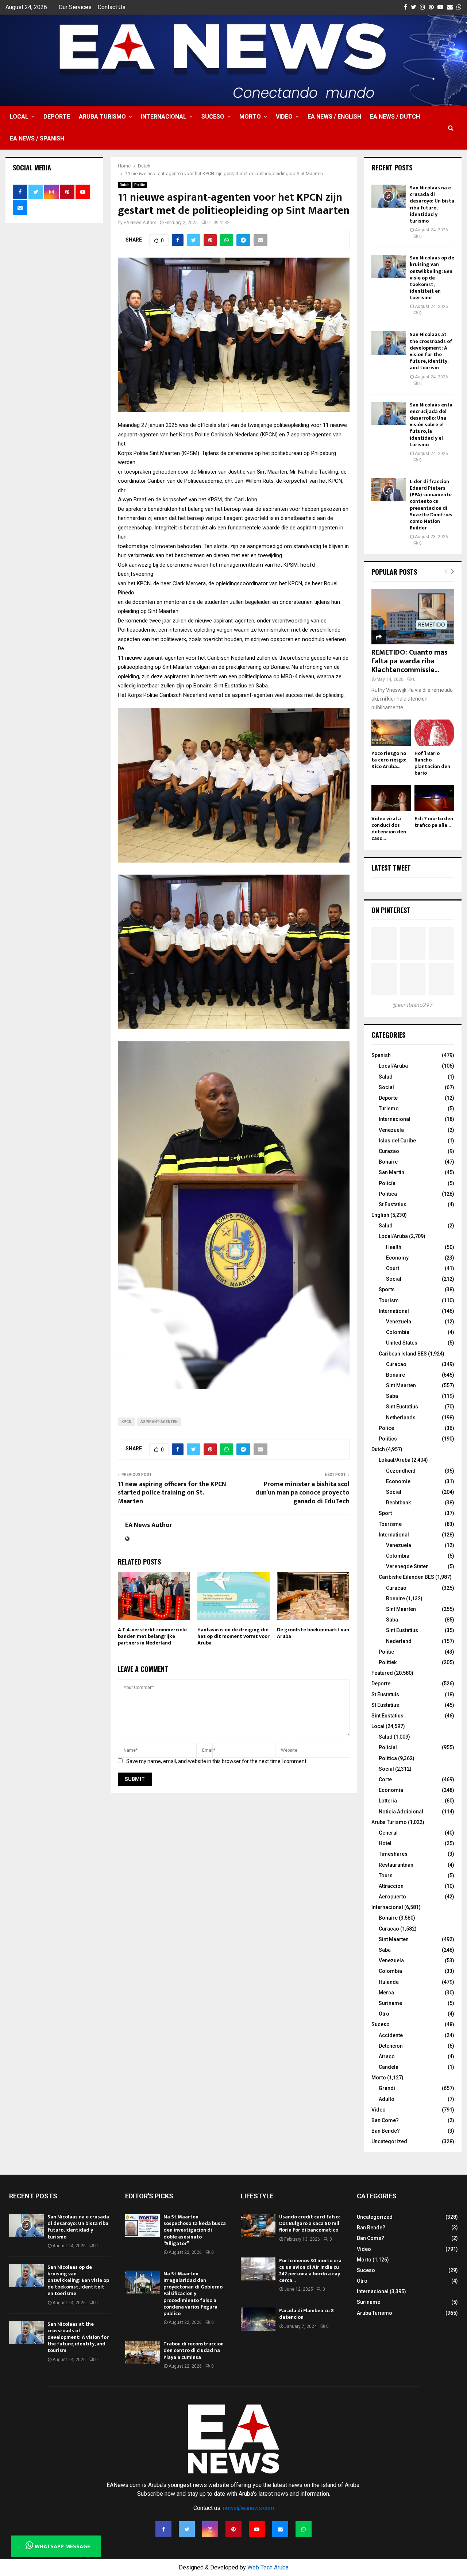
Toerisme (390, 1524)
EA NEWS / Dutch (395, 117)
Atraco (387, 2056)
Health (394, 1247)
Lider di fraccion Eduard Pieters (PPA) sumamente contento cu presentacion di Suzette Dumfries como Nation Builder (431, 505)
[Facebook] (163, 2529)
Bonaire (388, 1162)
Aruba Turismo (102, 117)
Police (386, 1428)
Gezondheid (401, 1471)
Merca (386, 1993)
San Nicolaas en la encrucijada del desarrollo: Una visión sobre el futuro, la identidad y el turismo (431, 425)
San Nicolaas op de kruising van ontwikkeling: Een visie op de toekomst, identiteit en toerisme (432, 278)
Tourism (389, 1300)
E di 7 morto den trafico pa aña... (434, 822)
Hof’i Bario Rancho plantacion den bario (432, 763)
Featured (382, 1673)
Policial (388, 1747)
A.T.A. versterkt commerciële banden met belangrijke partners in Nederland (152, 1636)
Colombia (398, 1332)
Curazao (389, 1151)
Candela (389, 2067)
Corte (385, 1779)
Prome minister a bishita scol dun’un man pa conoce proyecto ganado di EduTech (302, 1493)
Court (393, 1268)
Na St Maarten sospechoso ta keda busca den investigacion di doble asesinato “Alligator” (195, 2230)
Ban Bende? (386, 2131)
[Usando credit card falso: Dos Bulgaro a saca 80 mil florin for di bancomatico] (258, 2225)
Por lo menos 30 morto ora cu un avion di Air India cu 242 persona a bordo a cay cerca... (310, 2271)
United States (402, 1343)
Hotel (385, 1843)
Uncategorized (389, 2141)
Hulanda (389, 1982)
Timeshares (393, 1854)
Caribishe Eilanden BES (406, 1577)
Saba (392, 1396)
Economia (391, 1790)
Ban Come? (385, 2120)
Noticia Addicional (401, 1812)
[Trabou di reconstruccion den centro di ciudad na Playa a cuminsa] (142, 2352)
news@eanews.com (248, 2508)
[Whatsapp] (304, 2529)
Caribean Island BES (403, 1354)
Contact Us (112, 7)
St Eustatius (393, 1204)
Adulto (387, 2099)
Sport (385, 1513)
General (388, 1833)
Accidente (391, 2035)
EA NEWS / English (334, 117)
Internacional (164, 117)
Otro (384, 2014)
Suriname (390, 2003)
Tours (386, 1875)
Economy (397, 1258)
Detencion (391, 2046)
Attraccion (391, 1886)
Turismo (389, 1108)
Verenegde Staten (407, 1566)
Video (284, 117)
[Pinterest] (233, 2529)
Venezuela (391, 1130)
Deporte (57, 117)
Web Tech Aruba (268, 2567)
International (394, 1311)
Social (386, 1087)
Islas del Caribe (397, 1141)
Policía (387, 1183)
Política (388, 1194)
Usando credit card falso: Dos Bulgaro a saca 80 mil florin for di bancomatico (310, 2223)
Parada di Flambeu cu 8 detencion (306, 2314)
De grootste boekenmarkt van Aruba (313, 1633)
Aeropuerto (392, 1897)
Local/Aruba (393, 1066)
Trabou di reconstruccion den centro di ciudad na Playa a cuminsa (194, 2350)
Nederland (399, 1641)
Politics (388, 1439)
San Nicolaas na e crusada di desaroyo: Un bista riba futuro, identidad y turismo (432, 204)
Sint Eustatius (402, 1407)
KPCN (126, 1422)
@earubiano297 (413, 1005)
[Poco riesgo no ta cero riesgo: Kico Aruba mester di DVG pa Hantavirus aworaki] (391, 733)
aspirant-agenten (159, 1422)
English (380, 1215)
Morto (250, 117)
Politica (388, 1758)
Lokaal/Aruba (395, 1460)
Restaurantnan (396, 1865)
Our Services (75, 7)
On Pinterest (391, 910)
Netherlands (401, 1418)
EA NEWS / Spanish (37, 138)
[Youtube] (257, 2529)
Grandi (387, 2088)
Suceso (213, 117)
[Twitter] (187, 2529)
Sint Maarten (401, 1385)
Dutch (125, 185)
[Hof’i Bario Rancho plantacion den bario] (434, 733)
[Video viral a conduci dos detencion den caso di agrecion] (391, 798)
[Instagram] (210, 2529)
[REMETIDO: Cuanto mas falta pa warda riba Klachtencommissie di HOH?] (413, 617)
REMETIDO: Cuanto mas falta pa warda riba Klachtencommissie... (410, 661)
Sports (387, 1289)
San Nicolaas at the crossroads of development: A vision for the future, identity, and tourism (431, 351)
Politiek (388, 1662)
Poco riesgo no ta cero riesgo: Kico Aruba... (389, 760)
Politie (140, 185)
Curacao (396, 1364)
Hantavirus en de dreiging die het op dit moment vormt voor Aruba (233, 1636)
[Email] (280, 2529)
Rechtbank (398, 1503)
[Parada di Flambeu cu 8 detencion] (258, 2319)
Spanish (381, 1055)
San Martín (391, 1172)
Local (19, 117)
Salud (386, 1077)
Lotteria (388, 1801)
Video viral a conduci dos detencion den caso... (389, 828)
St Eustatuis (385, 1694)
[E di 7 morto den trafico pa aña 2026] (434, 798)
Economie (398, 1481)
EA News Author (140, 223)
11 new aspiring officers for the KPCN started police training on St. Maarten (172, 1493)
